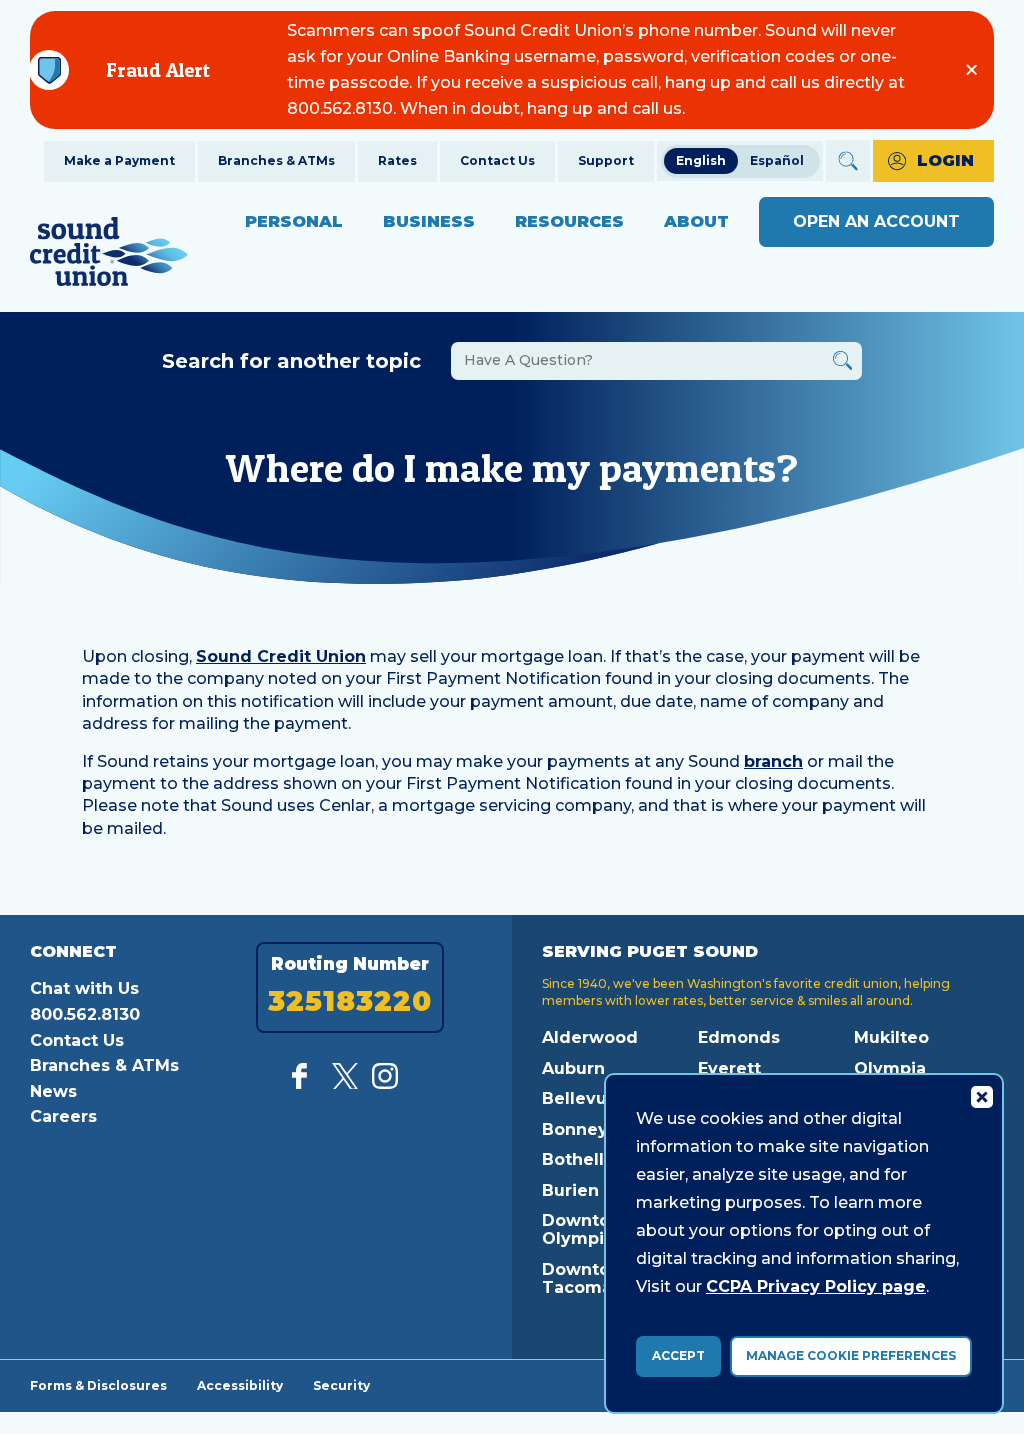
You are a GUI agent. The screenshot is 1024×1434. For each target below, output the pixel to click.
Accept (678, 1355)
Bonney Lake (598, 1129)
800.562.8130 (85, 1014)
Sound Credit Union (281, 656)
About (696, 221)
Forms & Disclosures (98, 1385)
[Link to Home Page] (109, 254)
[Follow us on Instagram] (385, 1083)
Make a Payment (119, 160)
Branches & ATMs (276, 160)
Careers (63, 1116)
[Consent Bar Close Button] (981, 1096)
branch (773, 761)
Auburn (573, 1068)
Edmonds (739, 1037)
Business (429, 221)
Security (341, 1385)
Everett (729, 1068)
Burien (570, 1190)
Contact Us (497, 160)
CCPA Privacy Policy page (816, 1286)
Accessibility (240, 1385)
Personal (294, 221)
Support (606, 160)
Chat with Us (84, 988)
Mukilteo (891, 1037)
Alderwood (590, 1037)
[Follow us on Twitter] (345, 1083)
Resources (569, 221)
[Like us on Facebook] (305, 1083)
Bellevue (580, 1098)
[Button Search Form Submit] (842, 363)
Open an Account (876, 221)
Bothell (573, 1159)
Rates (397, 160)
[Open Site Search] (848, 161)
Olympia (890, 1068)
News (53, 1091)
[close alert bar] (971, 69)
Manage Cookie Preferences (851, 1355)
